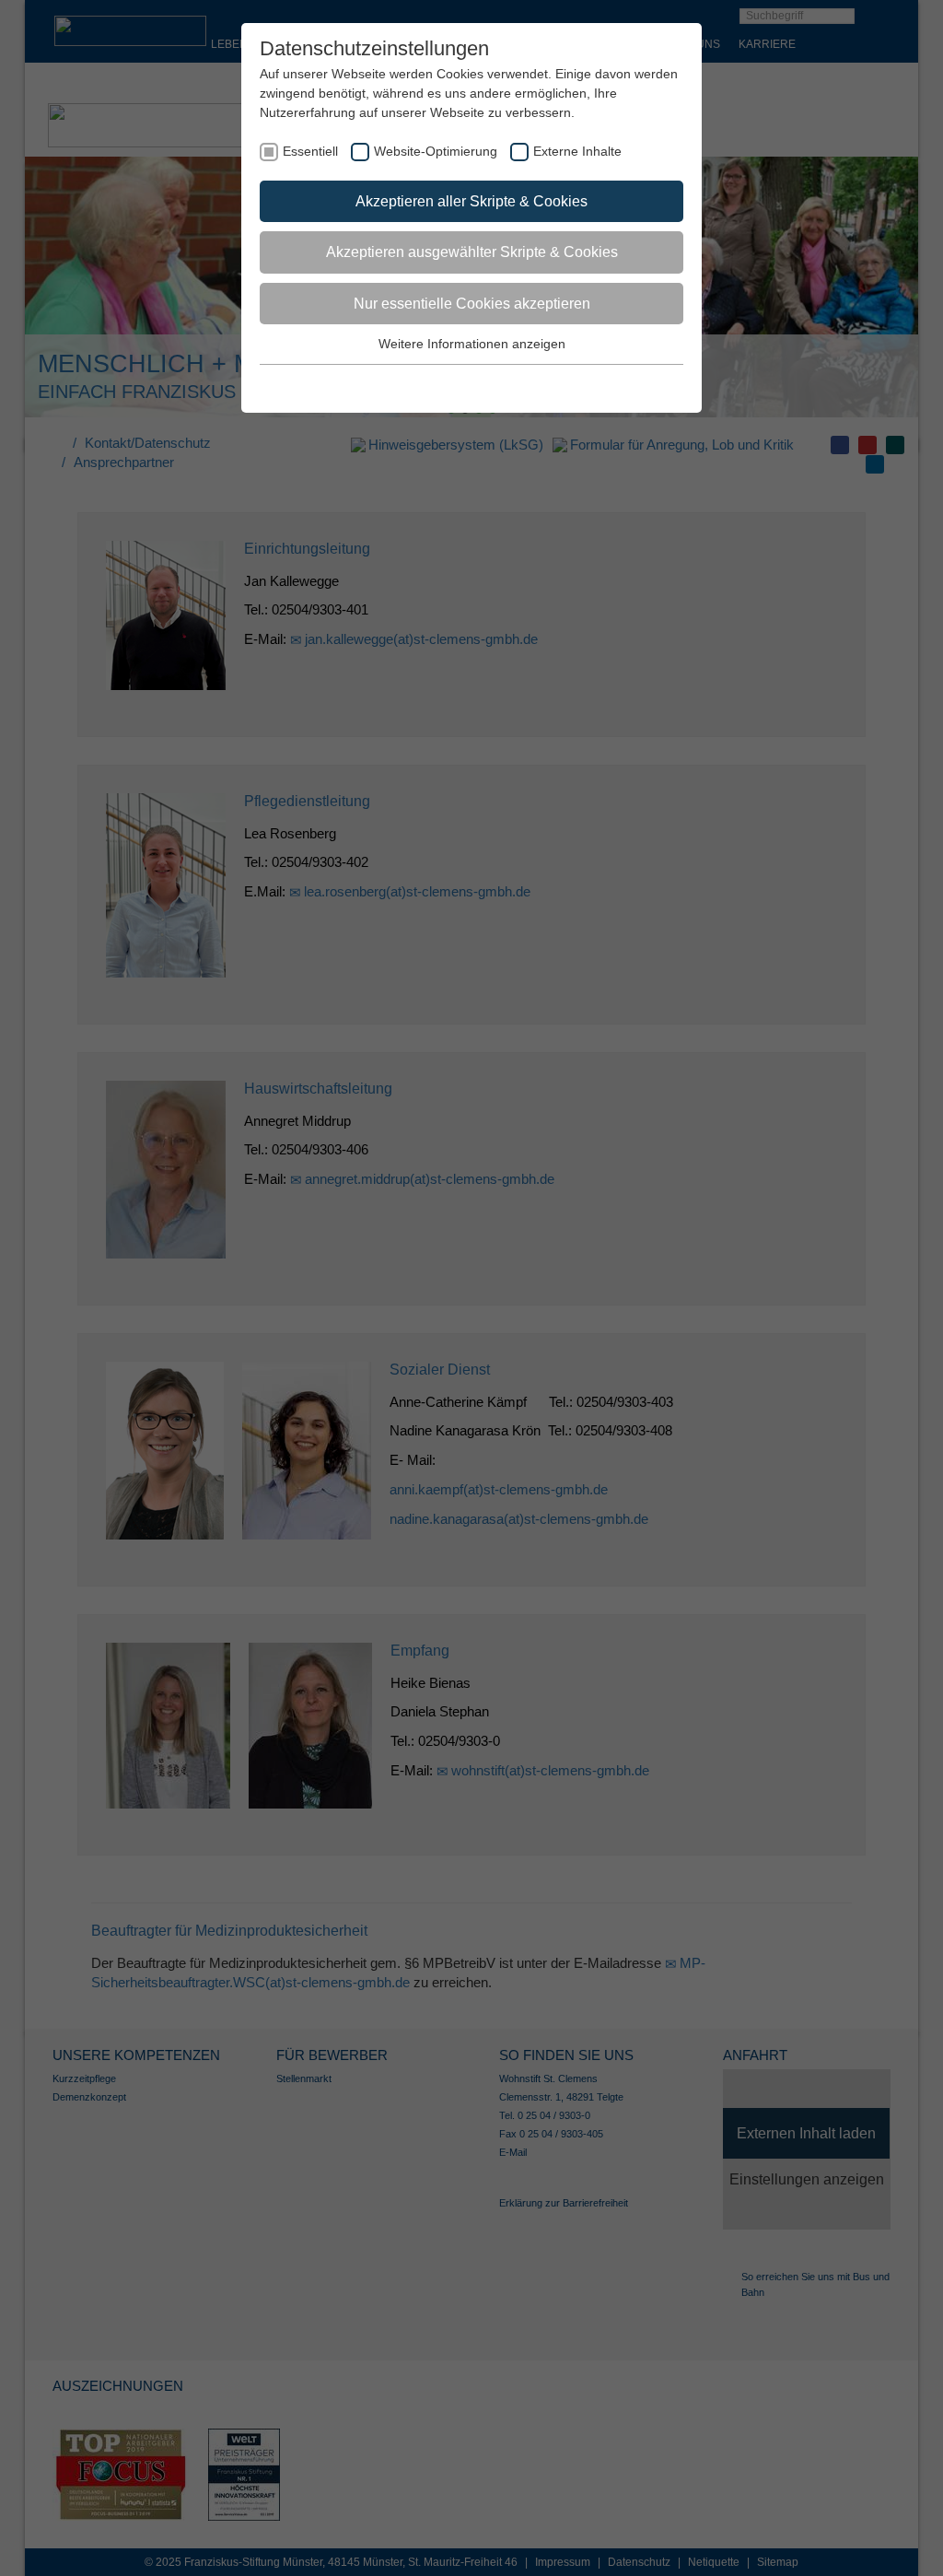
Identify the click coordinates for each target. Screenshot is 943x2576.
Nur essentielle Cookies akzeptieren (472, 304)
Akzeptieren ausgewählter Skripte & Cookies (472, 252)
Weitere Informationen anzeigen (472, 344)
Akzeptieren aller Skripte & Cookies (471, 201)
